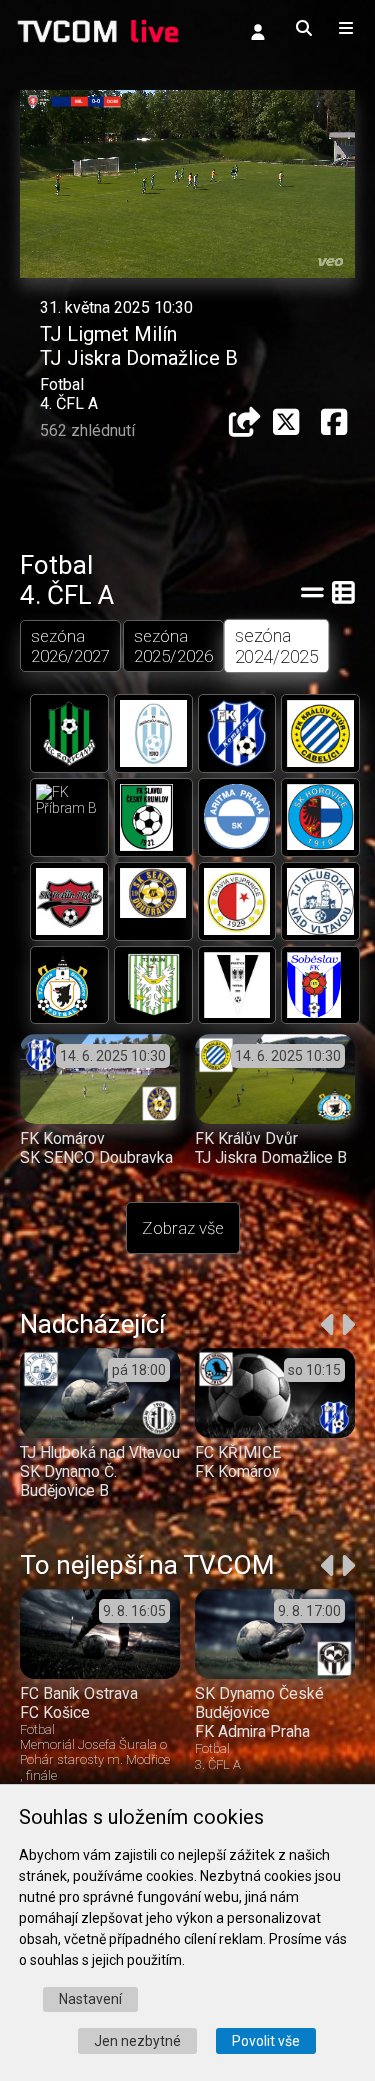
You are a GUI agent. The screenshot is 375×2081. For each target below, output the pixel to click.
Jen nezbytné (137, 2041)
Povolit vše (266, 2041)
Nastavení (90, 1999)
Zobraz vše (183, 1228)
